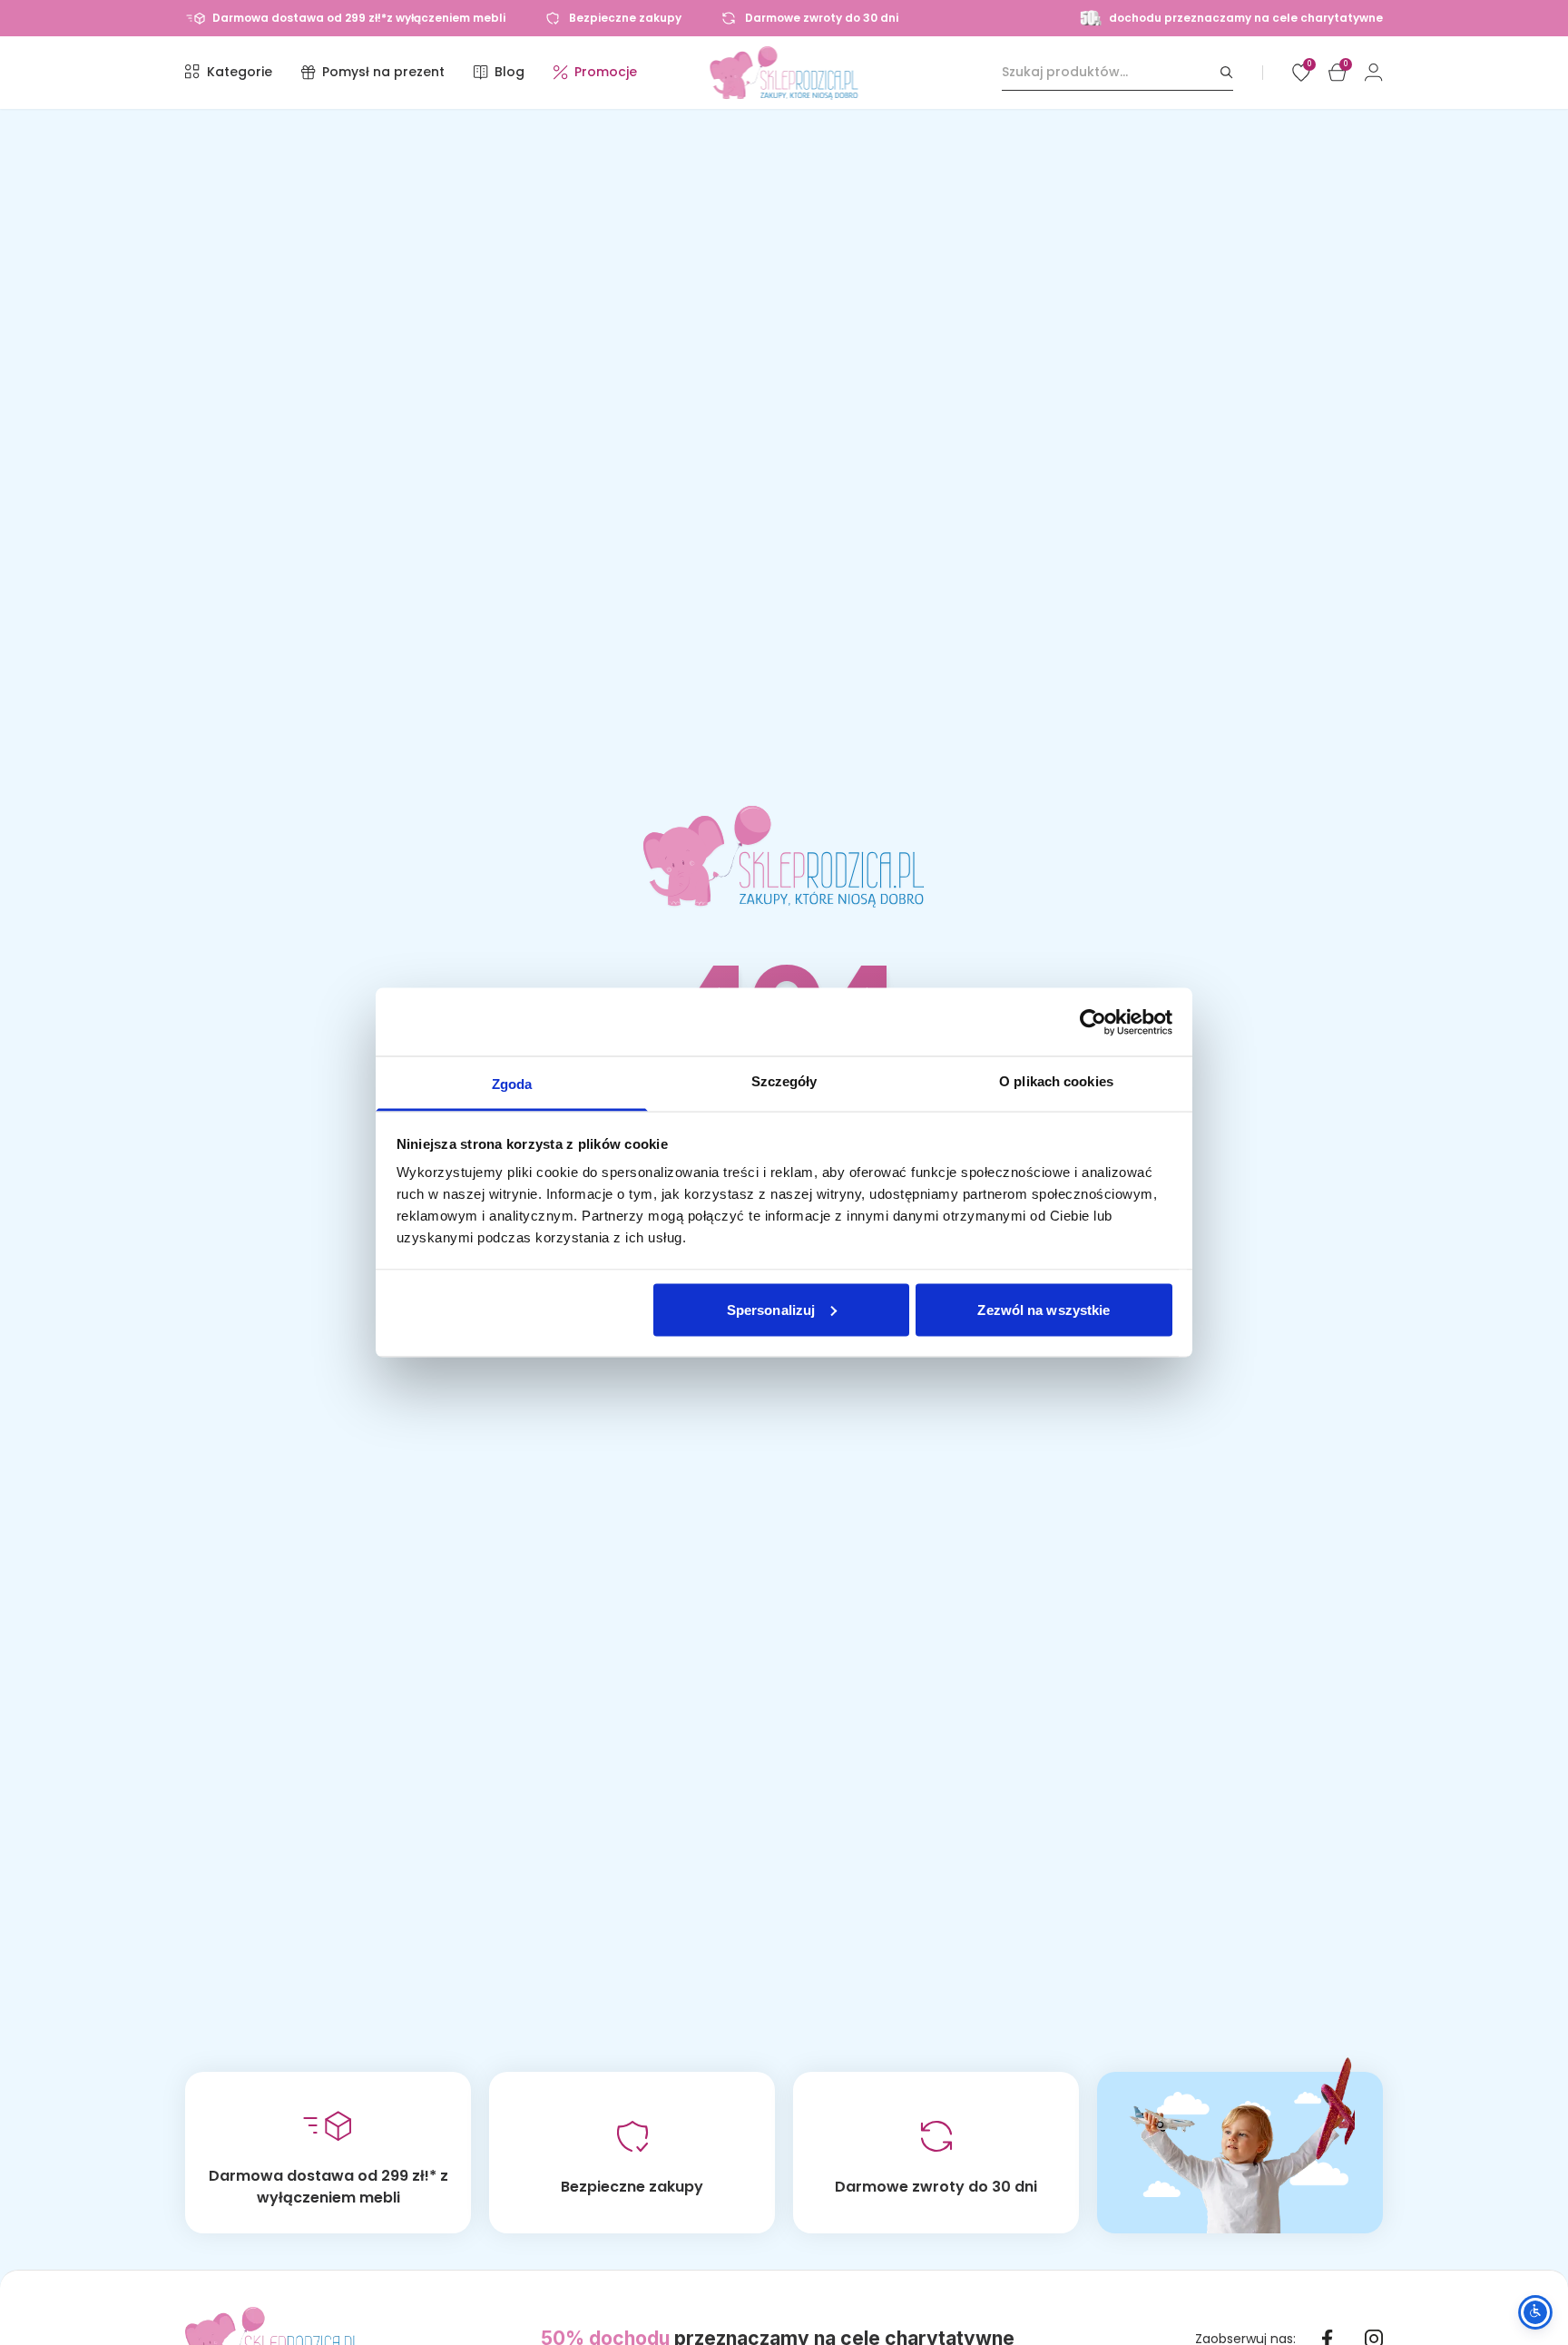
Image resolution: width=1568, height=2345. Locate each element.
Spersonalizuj (771, 1309)
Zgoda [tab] (512, 1084)
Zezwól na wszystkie (1044, 1309)
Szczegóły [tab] (784, 1081)
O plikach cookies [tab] (1056, 1081)
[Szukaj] (1227, 72)
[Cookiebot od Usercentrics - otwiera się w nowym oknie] (1093, 1022)
